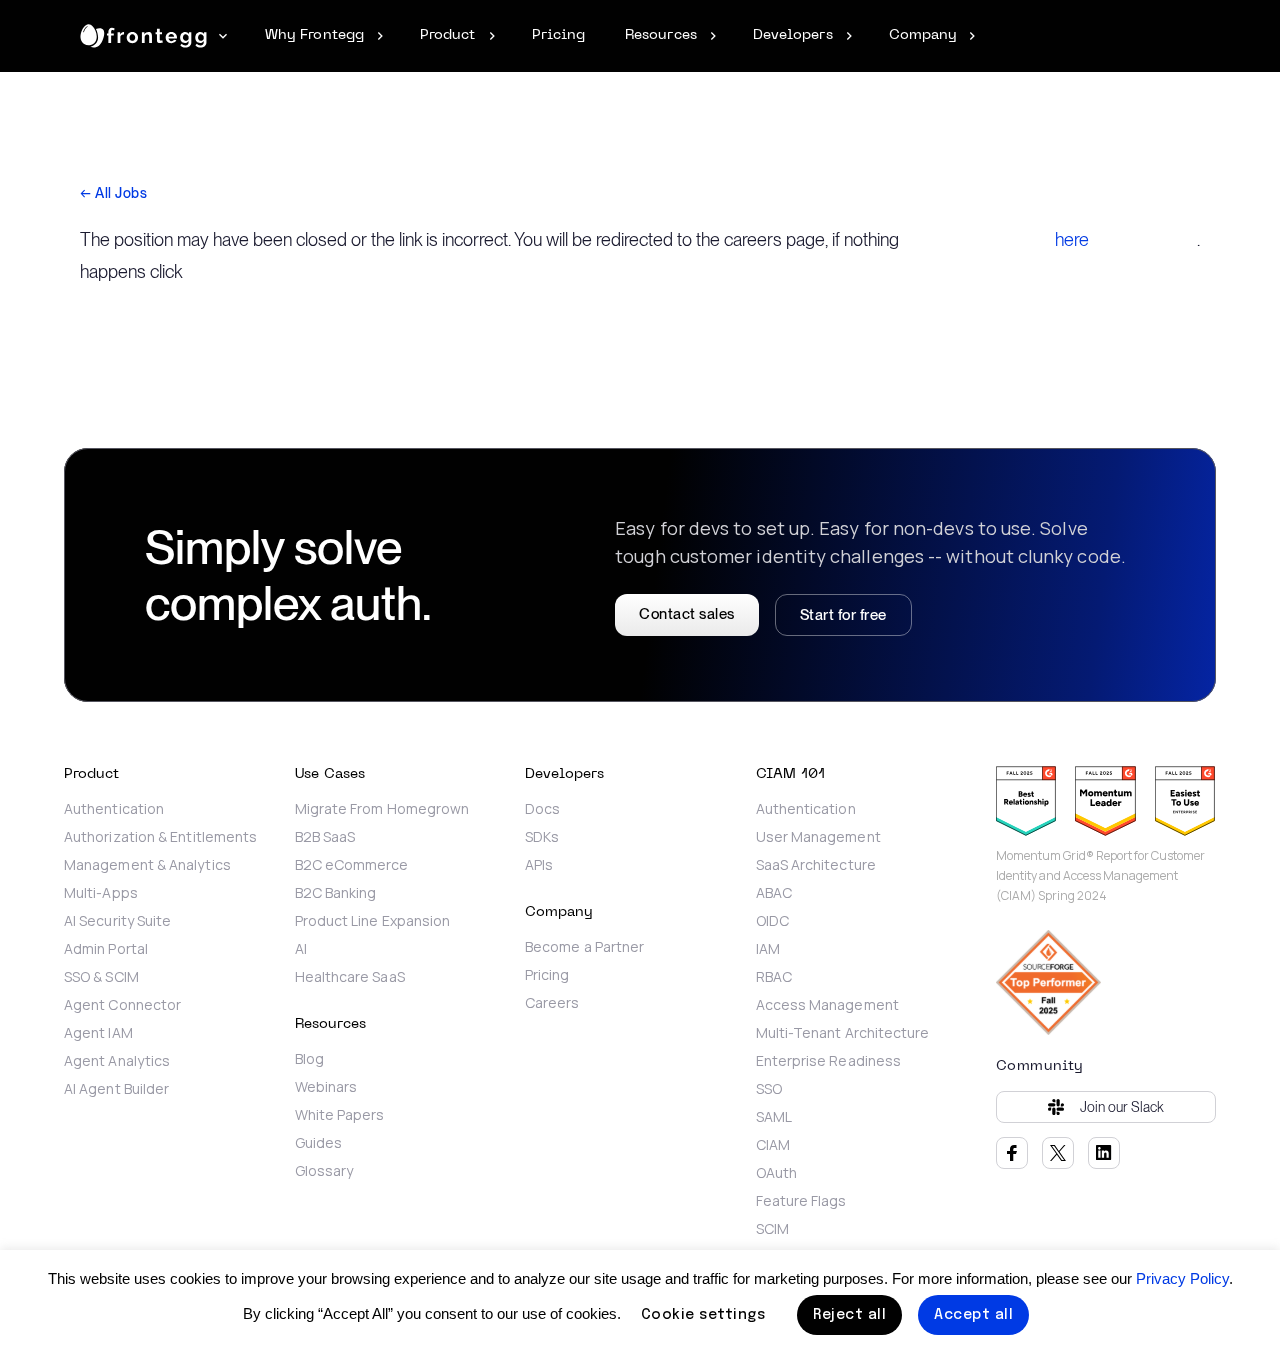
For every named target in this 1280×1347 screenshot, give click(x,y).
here (1072, 239)
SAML (774, 1117)
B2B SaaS (325, 837)
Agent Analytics (117, 1061)
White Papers (340, 1115)
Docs (542, 809)
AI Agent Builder (116, 1089)
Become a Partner (584, 947)
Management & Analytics (147, 865)
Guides (318, 1143)
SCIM (772, 1229)
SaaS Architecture (816, 865)
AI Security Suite (117, 921)
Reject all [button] (849, 1315)
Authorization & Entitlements (160, 837)
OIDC (772, 921)
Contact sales (687, 614)
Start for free (843, 615)
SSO (769, 1089)
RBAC (774, 977)
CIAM (773, 1145)
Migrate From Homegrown (384, 809)
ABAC (774, 893)
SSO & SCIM (101, 977)
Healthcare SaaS (350, 977)
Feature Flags (801, 1201)
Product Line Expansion (373, 921)
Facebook (1012, 1153)
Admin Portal (106, 949)
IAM (768, 949)
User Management (818, 837)
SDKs (542, 837)
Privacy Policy (1182, 1278)
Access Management (827, 1005)
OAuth (776, 1173)
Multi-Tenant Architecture (843, 1033)
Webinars (326, 1087)
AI (301, 949)
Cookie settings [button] (703, 1315)
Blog (309, 1059)
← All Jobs (113, 193)
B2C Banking (336, 893)
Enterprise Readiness (829, 1061)
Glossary (324, 1171)
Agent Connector (122, 1005)
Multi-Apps (101, 893)
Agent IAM (98, 1033)
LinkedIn (1104, 1153)
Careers (552, 1003)
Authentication (114, 809)
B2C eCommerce (352, 865)
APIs (539, 865)
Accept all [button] (973, 1315)
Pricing (547, 975)
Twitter (1058, 1153)
